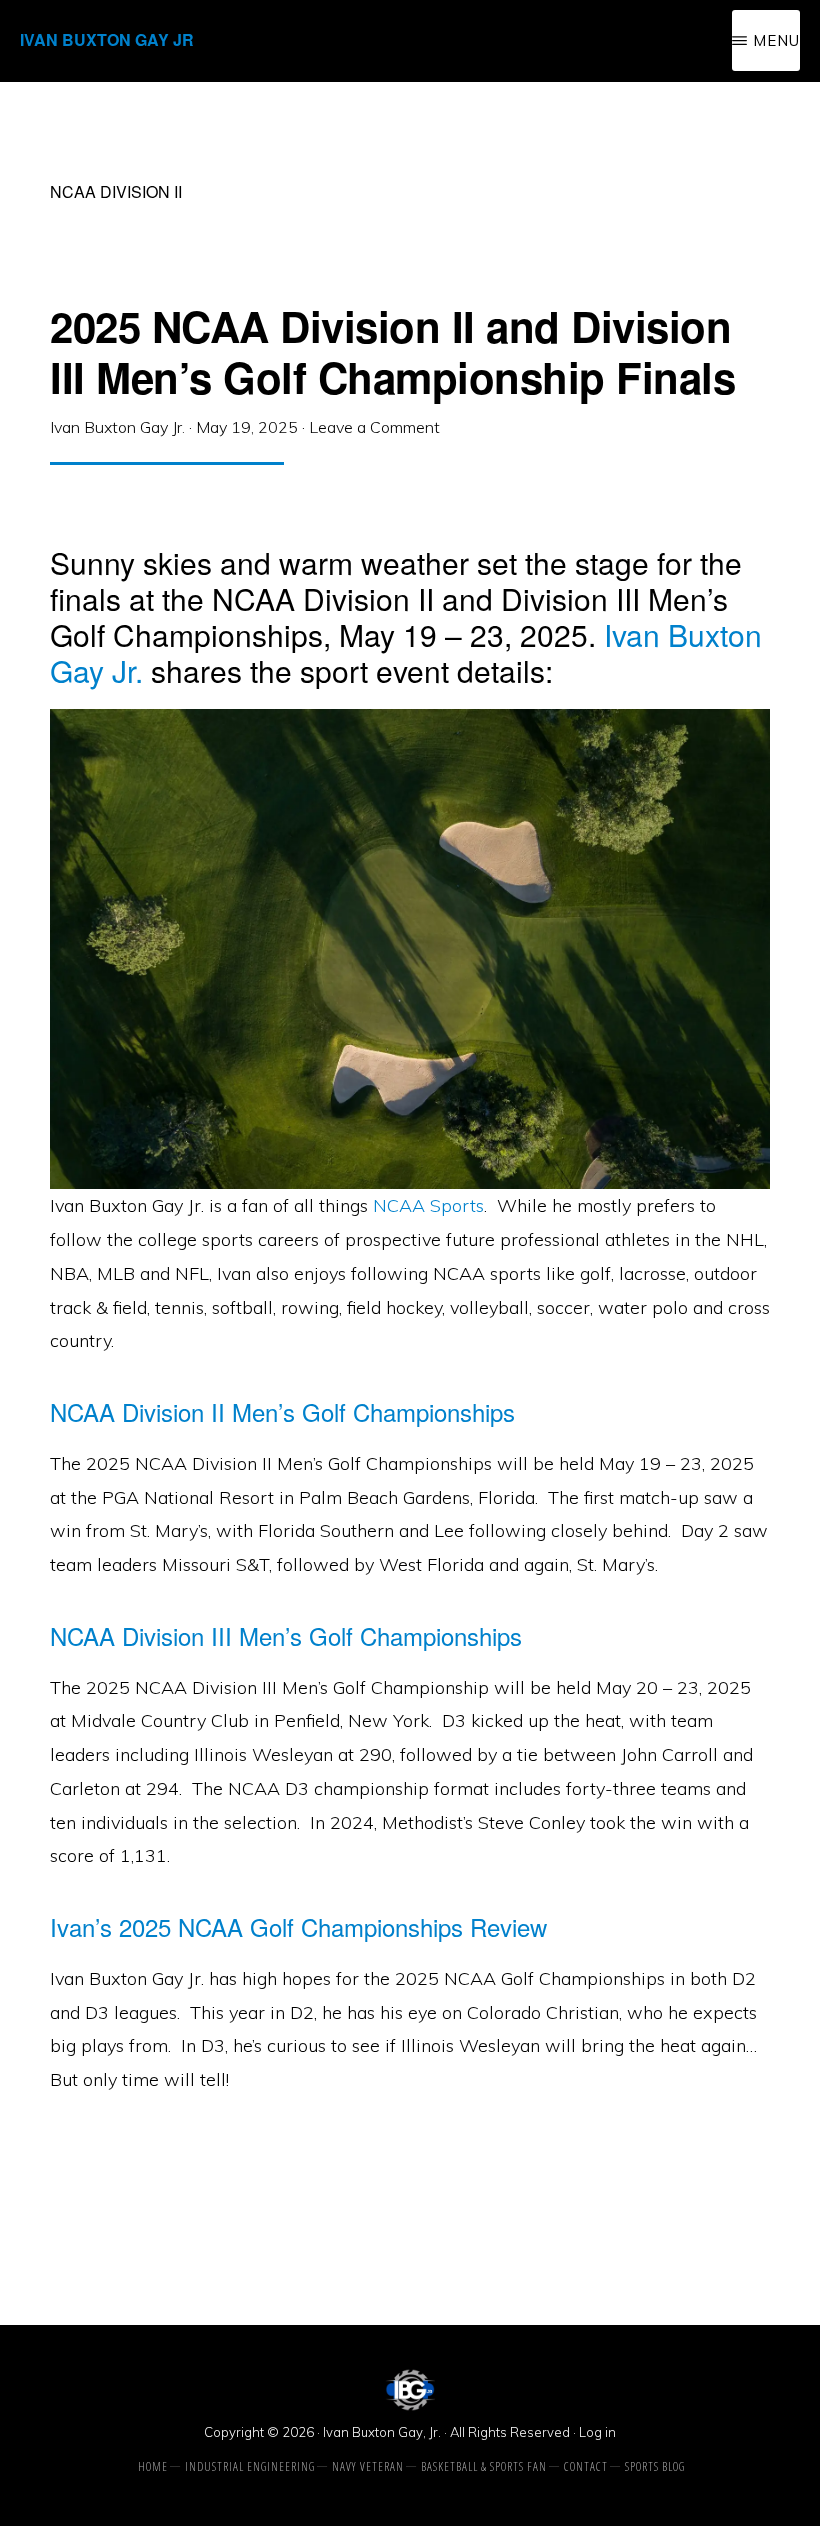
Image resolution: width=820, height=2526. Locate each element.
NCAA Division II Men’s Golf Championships (282, 1411)
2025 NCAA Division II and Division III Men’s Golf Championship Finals (392, 351)
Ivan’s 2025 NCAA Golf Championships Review (298, 1926)
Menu (776, 40)
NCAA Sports (428, 1205)
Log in (597, 2432)
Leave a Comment (374, 427)
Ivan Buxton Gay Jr (107, 39)
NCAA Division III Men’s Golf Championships (286, 1635)
